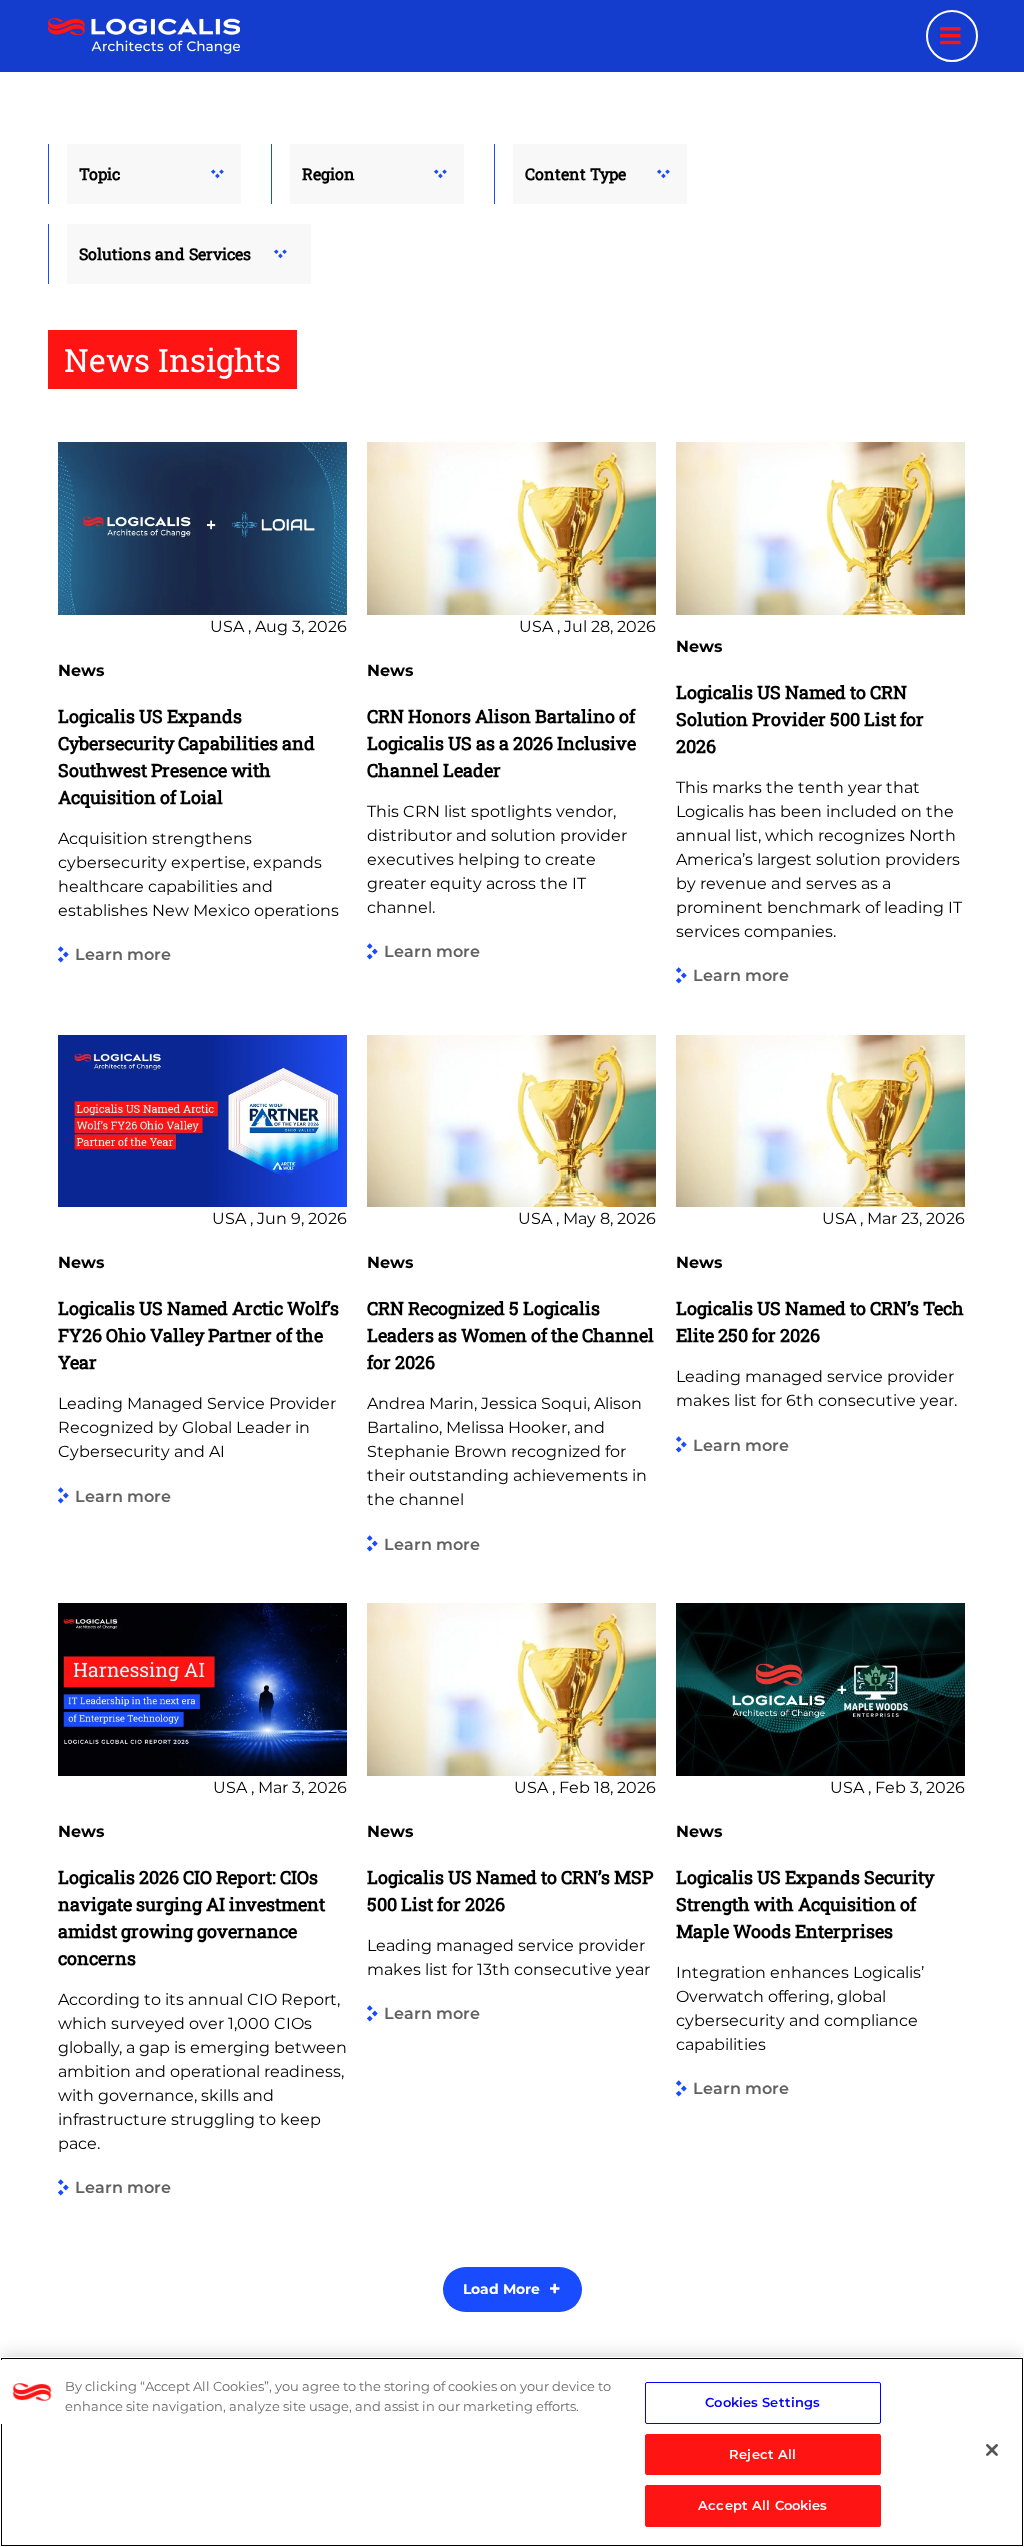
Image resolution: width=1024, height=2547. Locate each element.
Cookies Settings (762, 2402)
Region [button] (328, 173)
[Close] (992, 2450)
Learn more (123, 955)
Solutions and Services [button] (165, 253)
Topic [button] (99, 173)
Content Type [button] (575, 173)
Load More (501, 2289)
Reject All (762, 2454)
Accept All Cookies (762, 2505)
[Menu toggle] (952, 36)
